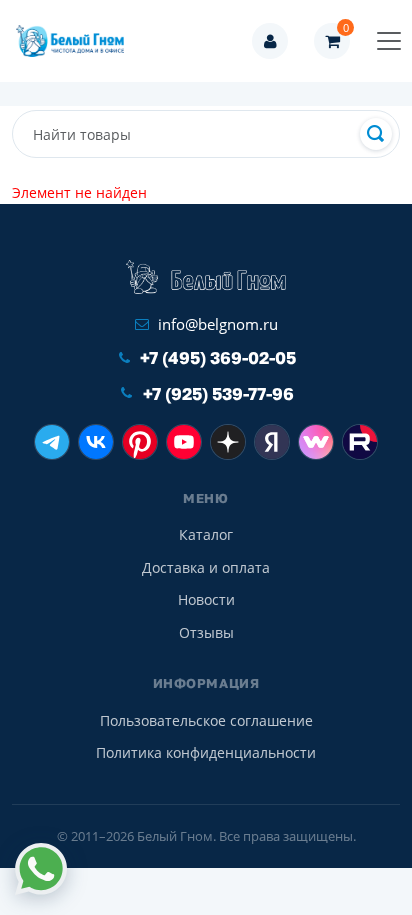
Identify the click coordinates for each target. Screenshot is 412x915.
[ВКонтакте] (96, 442)
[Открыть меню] (389, 41)
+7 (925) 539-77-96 (218, 393)
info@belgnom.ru (218, 324)
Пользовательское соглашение (206, 720)
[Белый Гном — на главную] (76, 41)
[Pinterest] (140, 442)
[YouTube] (184, 442)
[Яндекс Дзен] (228, 442)
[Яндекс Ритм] (272, 442)
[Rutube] (360, 442)
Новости (206, 599)
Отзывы (206, 632)
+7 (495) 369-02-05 (218, 357)
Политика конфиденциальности (206, 752)
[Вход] (270, 41)
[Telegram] (52, 442)
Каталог (206, 534)
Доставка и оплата (206, 567)
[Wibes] (316, 442)
